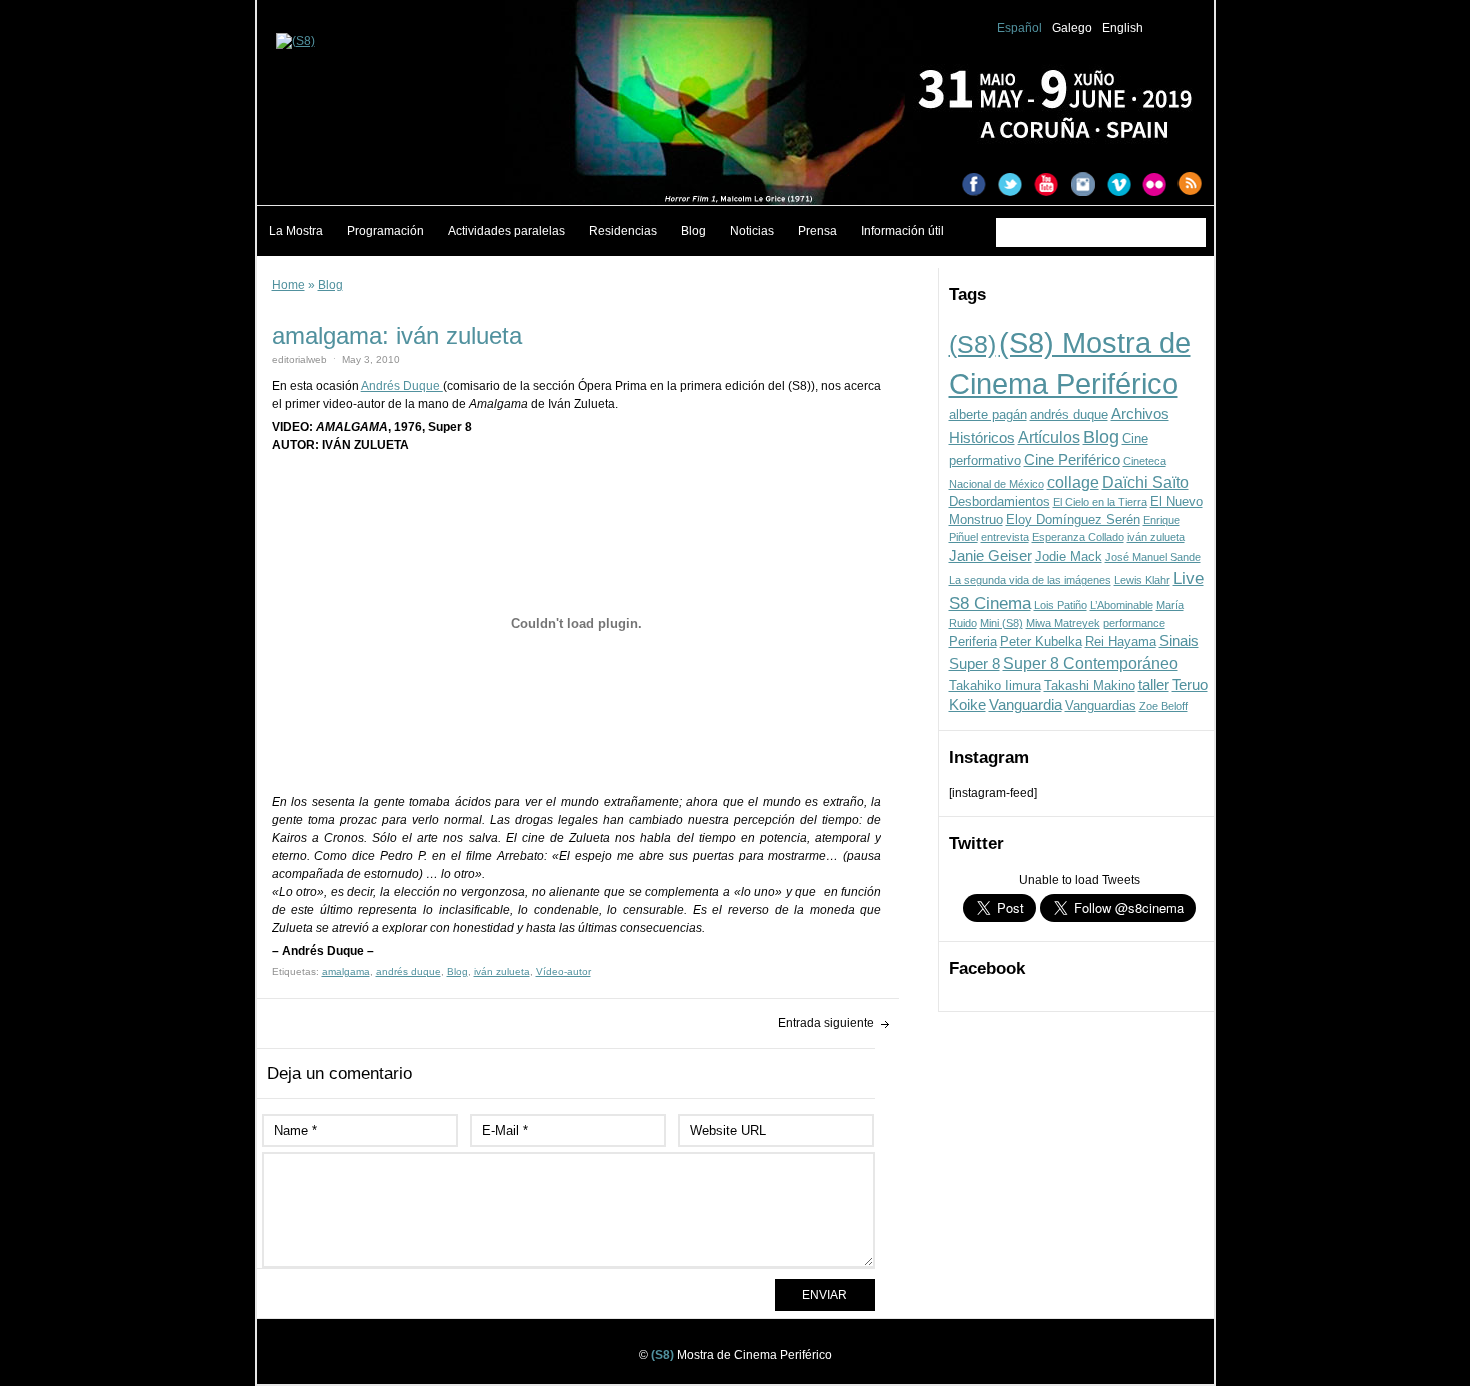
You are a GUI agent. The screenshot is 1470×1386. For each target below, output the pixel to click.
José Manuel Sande (1153, 557)
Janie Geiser (990, 556)
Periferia (973, 641)
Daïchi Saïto (1145, 482)
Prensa (817, 231)
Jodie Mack (1068, 556)
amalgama (346, 971)
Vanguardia (1025, 705)
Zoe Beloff (1163, 706)
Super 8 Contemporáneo (1090, 663)
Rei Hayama (1120, 641)
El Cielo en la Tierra (1100, 502)
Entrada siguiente (826, 1023)
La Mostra (296, 231)
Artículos (1049, 437)
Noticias (752, 231)
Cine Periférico (1072, 460)
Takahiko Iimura (995, 685)
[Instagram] (1088, 186)
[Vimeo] (1124, 186)
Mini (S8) (1001, 623)
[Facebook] (980, 186)
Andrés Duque (402, 386)
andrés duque (1069, 414)
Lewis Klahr (1142, 580)
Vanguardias (1100, 705)
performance (1134, 623)
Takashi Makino (1089, 685)
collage (1073, 482)
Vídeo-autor (563, 971)
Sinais (1179, 641)
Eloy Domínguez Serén (1073, 519)
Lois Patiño (1060, 605)
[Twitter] (1016, 186)
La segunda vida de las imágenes (1030, 580)
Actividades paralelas (506, 231)
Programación (385, 231)
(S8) (972, 344)
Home (288, 285)
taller (1153, 685)
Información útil (902, 231)
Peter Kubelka (1041, 641)
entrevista (1005, 537)
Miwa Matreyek (1063, 623)
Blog (693, 231)
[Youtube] (1052, 186)
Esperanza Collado (1078, 537)
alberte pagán (988, 414)
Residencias (623, 231)
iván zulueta (1156, 537)
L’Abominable (1121, 605)
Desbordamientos (999, 501)
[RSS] (1196, 186)
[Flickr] (1160, 186)
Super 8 (974, 664)
